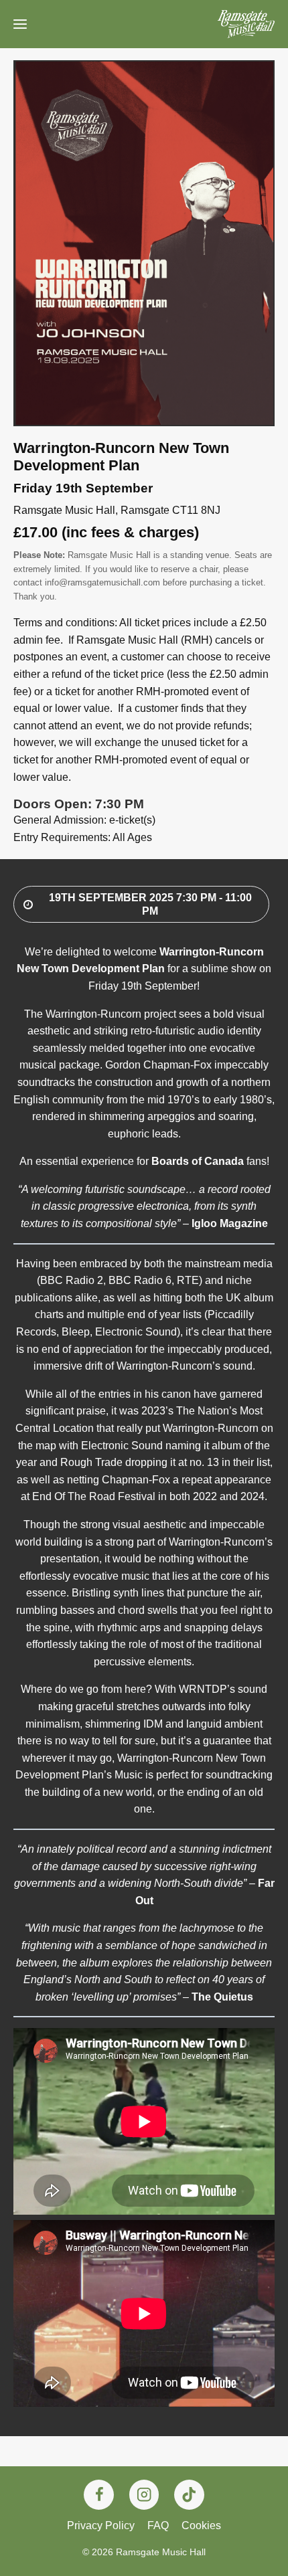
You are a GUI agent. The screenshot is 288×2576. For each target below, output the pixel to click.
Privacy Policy (101, 2525)
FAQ (158, 2525)
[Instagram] (144, 2495)
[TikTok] (189, 2495)
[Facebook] (99, 2495)
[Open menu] (20, 24)
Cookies (201, 2525)
